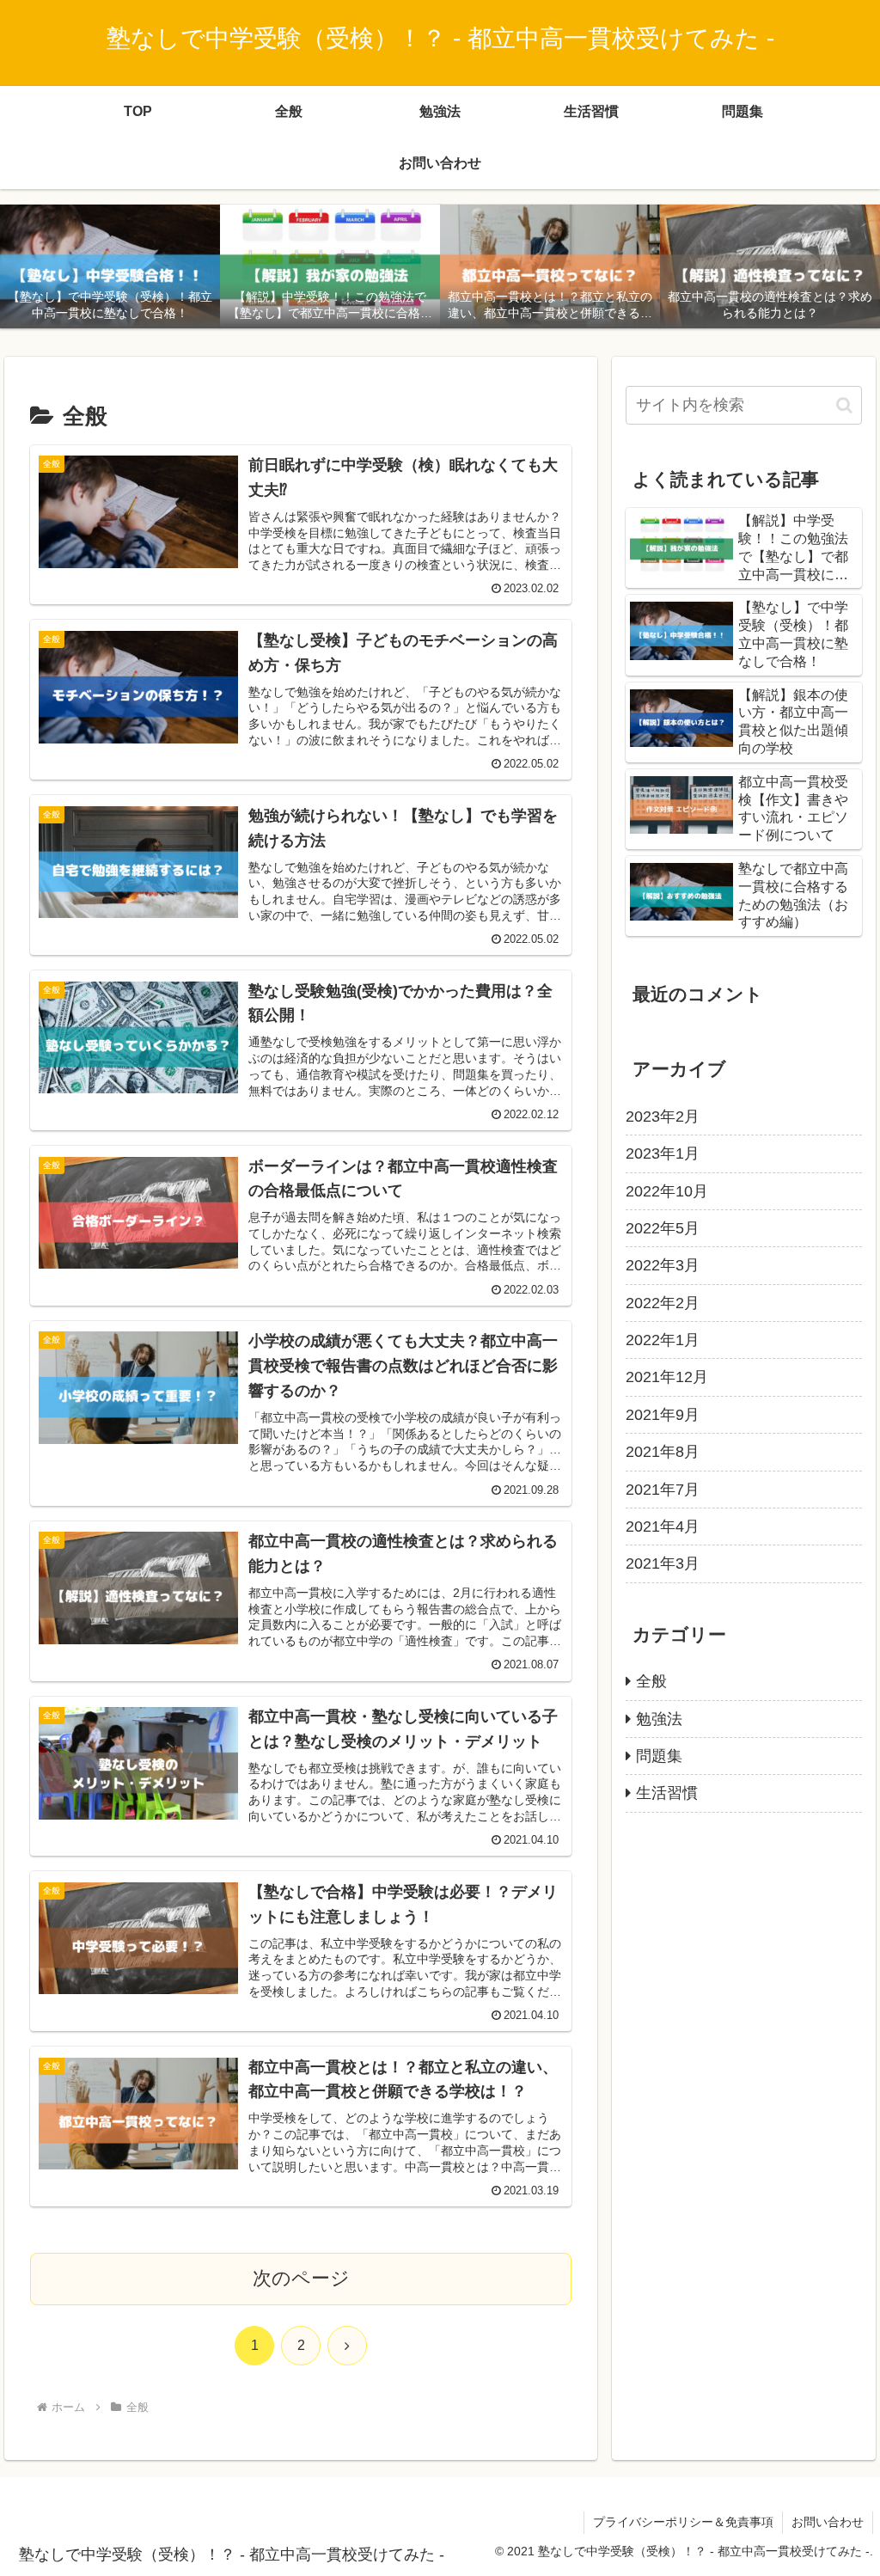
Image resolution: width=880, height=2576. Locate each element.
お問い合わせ (828, 2522)
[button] (844, 405)
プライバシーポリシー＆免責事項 (683, 2522)
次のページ (301, 2278)
